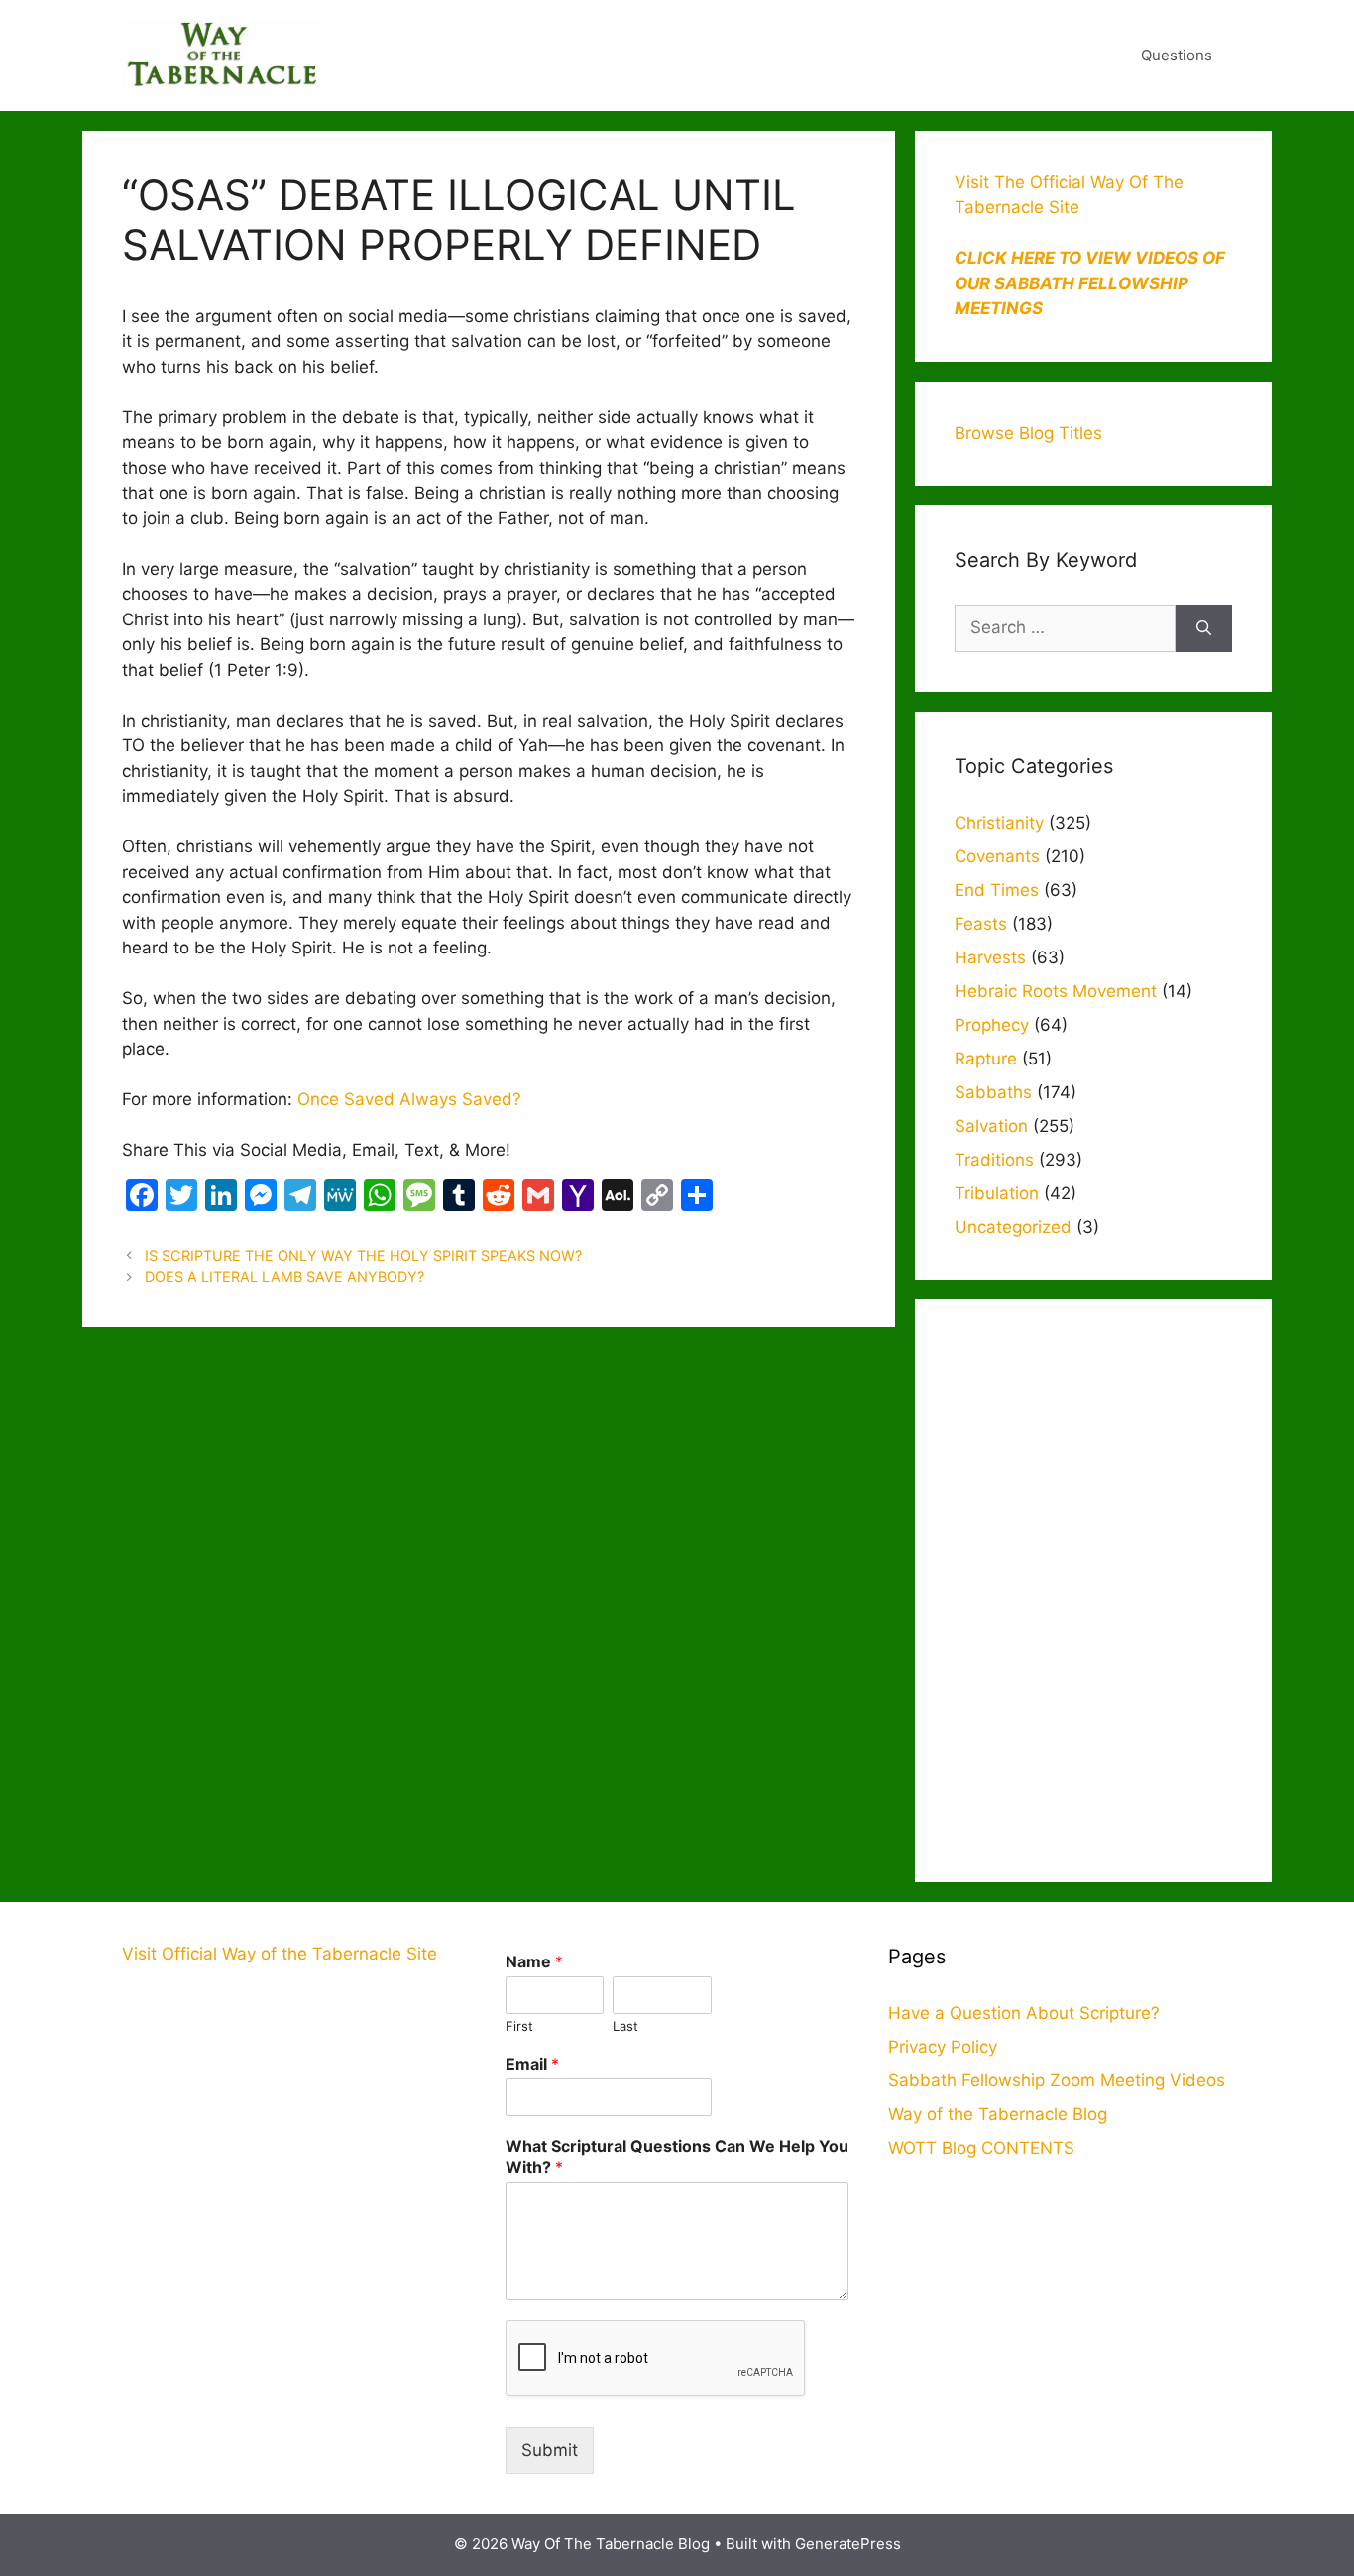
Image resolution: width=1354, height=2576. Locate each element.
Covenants (997, 856)
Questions (1177, 55)
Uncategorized (1013, 1227)
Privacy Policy (943, 2047)
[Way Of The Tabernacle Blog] (221, 55)
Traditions (994, 1160)
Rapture (986, 1059)
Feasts (981, 924)
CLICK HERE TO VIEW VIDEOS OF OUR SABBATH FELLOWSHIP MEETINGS (1090, 283)
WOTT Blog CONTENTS (981, 2148)
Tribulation (997, 1193)
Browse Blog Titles (1028, 433)
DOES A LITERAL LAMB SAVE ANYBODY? (284, 1276)
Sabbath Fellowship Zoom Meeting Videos (1057, 2080)
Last (625, 2026)
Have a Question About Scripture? (1024, 2013)
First (519, 2026)
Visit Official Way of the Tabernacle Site (280, 1954)
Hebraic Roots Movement (1056, 991)
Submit (550, 2450)
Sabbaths (993, 1092)
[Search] (1204, 628)
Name (534, 1961)
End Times (997, 890)
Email (532, 2064)
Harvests (990, 957)
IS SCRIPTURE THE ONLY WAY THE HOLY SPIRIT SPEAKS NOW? (363, 1255)
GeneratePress (848, 2544)
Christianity (999, 823)
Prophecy (992, 1025)
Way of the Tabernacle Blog (998, 2114)
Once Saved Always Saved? (409, 1099)
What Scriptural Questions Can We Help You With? (677, 2156)
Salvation (991, 1126)
